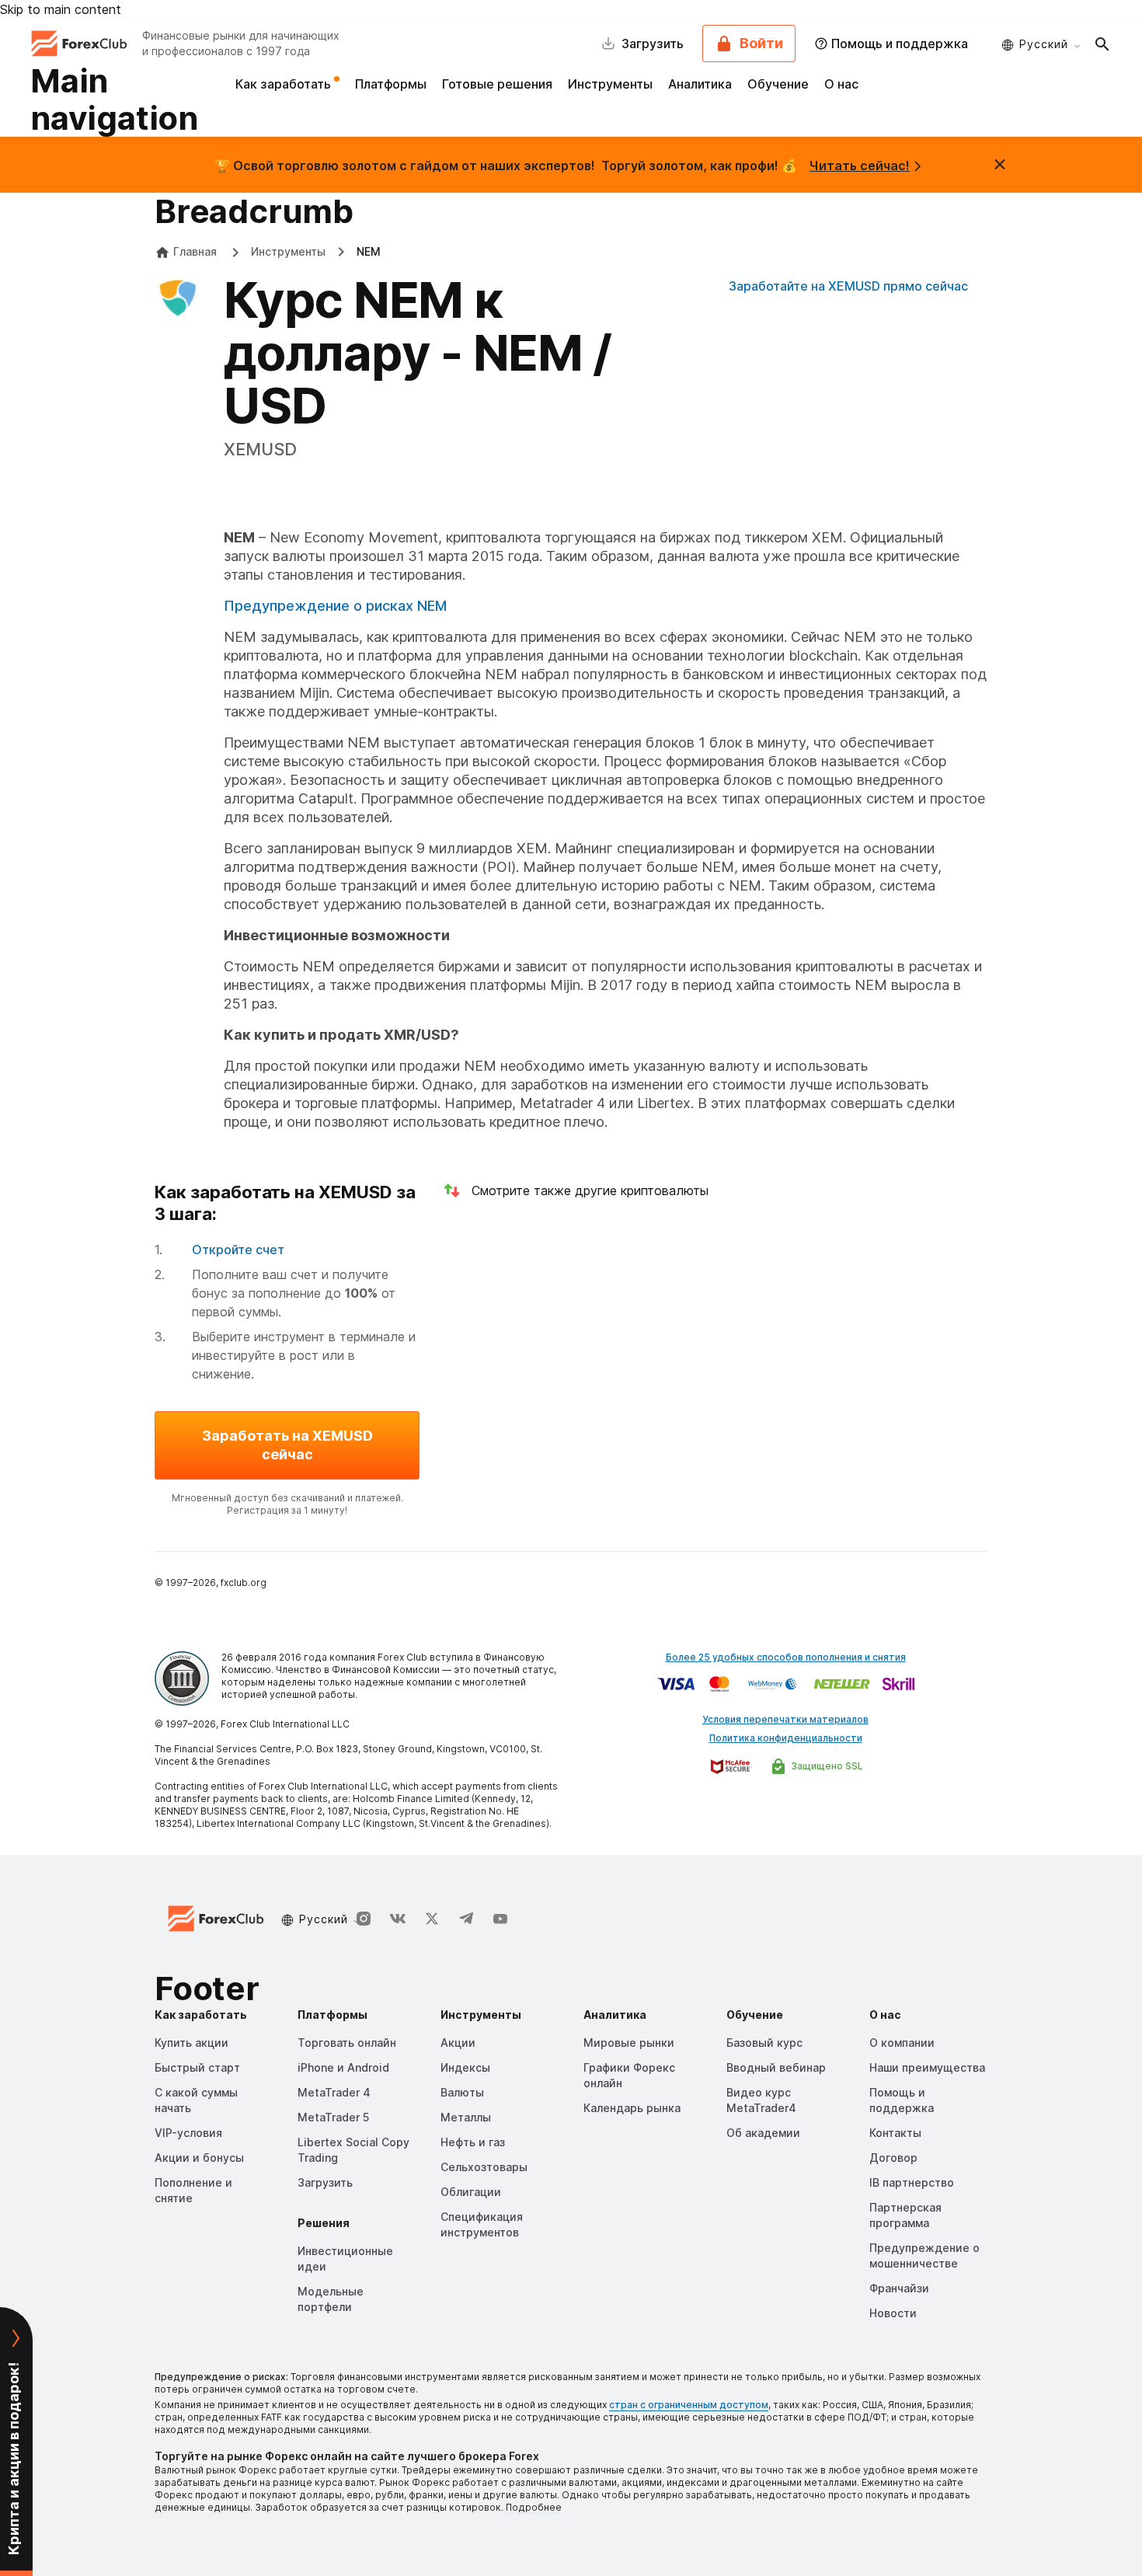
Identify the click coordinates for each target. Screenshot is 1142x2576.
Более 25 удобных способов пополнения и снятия (786, 1657)
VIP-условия (188, 2133)
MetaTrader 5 (333, 2117)
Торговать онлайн (347, 2043)
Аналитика (700, 84)
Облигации (471, 2192)
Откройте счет (238, 1250)
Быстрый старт (197, 2067)
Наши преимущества (927, 2067)
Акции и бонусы (199, 2158)
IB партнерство (912, 2182)
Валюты (462, 2092)
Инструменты (610, 84)
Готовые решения (497, 84)
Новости (893, 2313)
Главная (195, 251)
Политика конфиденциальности (786, 1738)
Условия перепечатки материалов (785, 1719)
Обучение (778, 84)
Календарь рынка (632, 2108)
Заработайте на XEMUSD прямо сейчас (848, 286)
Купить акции (191, 2043)
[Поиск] (1102, 44)
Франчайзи (899, 2288)
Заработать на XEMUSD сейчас (287, 1445)
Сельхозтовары (484, 2167)
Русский (1044, 44)
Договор (893, 2158)
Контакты (895, 2133)
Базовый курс (764, 2043)
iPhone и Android (343, 2067)
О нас (841, 84)
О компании (902, 2043)
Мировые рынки (629, 2043)
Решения (324, 2223)
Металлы (466, 2117)
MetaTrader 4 (334, 2092)
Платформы (391, 84)
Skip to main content (61, 9)
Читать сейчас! (860, 166)
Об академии (763, 2133)
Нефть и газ (473, 2142)
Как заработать (285, 84)
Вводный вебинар (776, 2067)
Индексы (465, 2067)
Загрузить (325, 2182)
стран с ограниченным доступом (689, 2405)
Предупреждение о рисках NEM (335, 606)
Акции (458, 2043)
